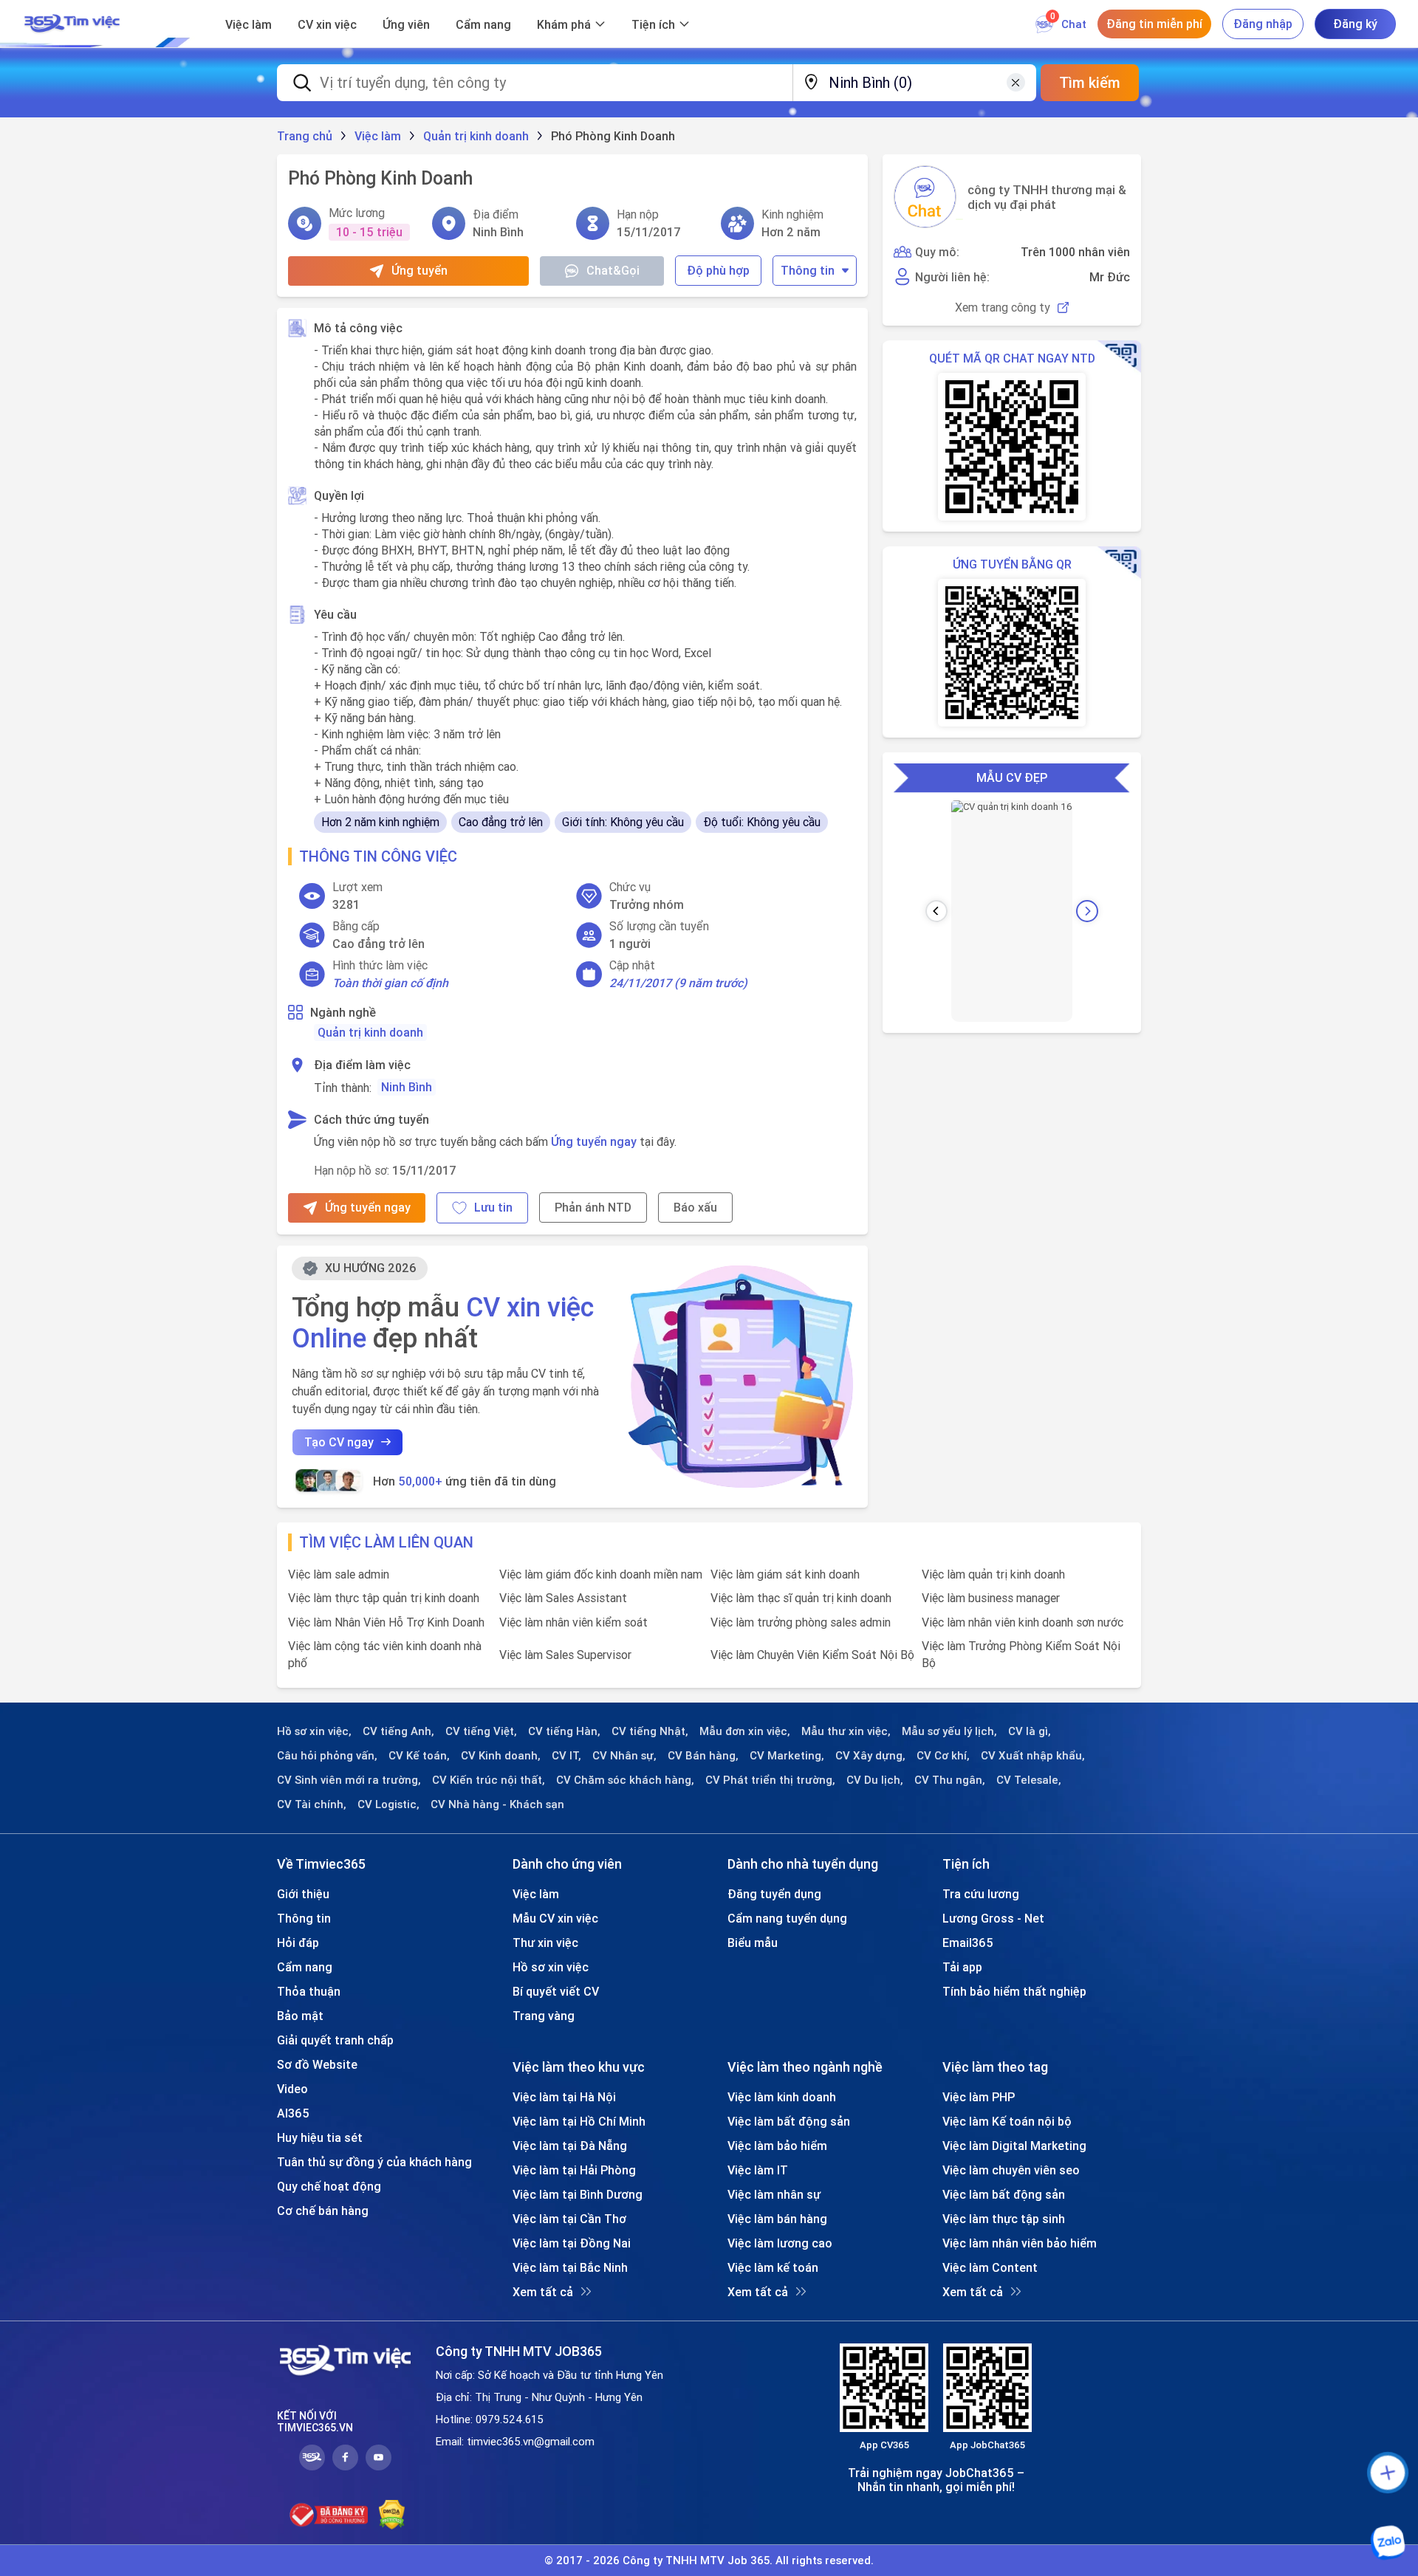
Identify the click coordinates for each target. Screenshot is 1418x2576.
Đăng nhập (1263, 24)
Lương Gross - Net (993, 1918)
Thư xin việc (545, 1943)
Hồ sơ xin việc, (314, 1731)
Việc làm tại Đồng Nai (572, 2243)
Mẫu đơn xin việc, (745, 1731)
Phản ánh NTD (593, 1207)
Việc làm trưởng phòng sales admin (801, 1622)
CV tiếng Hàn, (564, 1731)
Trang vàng (544, 2016)
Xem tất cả (543, 2292)
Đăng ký (1355, 24)
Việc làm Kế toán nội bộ (1007, 2121)
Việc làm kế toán (773, 2267)
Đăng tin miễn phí (1154, 24)
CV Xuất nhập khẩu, (1033, 1756)
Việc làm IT (758, 2170)
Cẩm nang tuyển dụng (787, 1918)
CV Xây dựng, (870, 1756)
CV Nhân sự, (624, 1756)
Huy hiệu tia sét (320, 2137)
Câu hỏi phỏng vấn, (327, 1756)
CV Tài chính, (312, 1804)
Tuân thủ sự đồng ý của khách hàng (374, 2162)
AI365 (293, 2113)
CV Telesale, (1029, 1780)
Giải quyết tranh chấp (335, 2040)
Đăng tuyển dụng (774, 1894)
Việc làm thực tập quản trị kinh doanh (384, 1598)
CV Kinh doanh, (501, 1756)
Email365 (968, 1943)
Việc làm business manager (991, 1598)
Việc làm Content (990, 2267)
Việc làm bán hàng (777, 2219)
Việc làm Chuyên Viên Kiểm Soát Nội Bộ (812, 1655)
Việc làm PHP (979, 2097)
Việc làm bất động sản (789, 2121)
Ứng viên (406, 24)
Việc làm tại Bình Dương (578, 2194)
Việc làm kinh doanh (782, 2097)
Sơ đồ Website (317, 2064)
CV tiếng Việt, (481, 1731)
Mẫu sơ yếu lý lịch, (949, 1731)
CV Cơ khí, (943, 1756)
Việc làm (249, 24)
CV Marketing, (787, 1756)
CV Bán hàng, (703, 1756)
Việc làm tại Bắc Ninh (570, 2267)
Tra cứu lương (981, 1894)
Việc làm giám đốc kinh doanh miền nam (601, 1574)
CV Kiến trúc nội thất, (489, 1780)
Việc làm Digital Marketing (1014, 2146)
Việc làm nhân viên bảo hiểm (1020, 2243)
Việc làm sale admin (339, 1574)
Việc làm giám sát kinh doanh (785, 1574)
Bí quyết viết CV (556, 1991)
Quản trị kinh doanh (370, 1032)
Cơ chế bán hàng (323, 2211)
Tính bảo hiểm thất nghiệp (1014, 1991)
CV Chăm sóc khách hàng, (625, 1780)
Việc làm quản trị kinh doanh (993, 1574)
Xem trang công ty (1003, 308)
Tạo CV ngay (339, 1442)
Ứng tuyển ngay (594, 1141)
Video (292, 2089)
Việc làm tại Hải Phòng (574, 2170)
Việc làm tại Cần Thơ (569, 2219)
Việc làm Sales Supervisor (565, 1655)
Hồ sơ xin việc (551, 1967)
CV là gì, (1030, 1731)
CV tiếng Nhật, (650, 1731)
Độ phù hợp (718, 270)
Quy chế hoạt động (329, 2186)
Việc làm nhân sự (774, 2194)
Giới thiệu (303, 1894)
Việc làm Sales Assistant (563, 1598)
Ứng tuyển (419, 270)
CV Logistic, (388, 1804)
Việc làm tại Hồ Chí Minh (579, 2121)
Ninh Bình (407, 1087)
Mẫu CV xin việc (555, 1918)
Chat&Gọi (613, 270)
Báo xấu (695, 1207)
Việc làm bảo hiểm (777, 2146)
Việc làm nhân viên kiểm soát (573, 1622)
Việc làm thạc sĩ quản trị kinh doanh (801, 1598)
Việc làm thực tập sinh (1004, 2219)
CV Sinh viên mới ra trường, (349, 1780)
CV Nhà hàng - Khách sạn (497, 1804)
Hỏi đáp (298, 1943)
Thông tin (808, 270)
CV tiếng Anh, (398, 1731)
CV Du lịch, (875, 1780)
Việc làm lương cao (780, 2243)
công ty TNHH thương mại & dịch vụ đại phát (1047, 197)
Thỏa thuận (309, 1991)
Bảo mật (300, 2016)
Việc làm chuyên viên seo (1011, 2170)
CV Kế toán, (419, 1756)
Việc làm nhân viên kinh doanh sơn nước (1023, 1622)
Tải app (962, 1967)
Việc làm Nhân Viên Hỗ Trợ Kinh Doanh (386, 1622)
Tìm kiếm (1090, 82)
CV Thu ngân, (950, 1780)
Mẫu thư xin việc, (846, 1731)
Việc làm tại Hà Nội (564, 2097)
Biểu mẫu (753, 1943)
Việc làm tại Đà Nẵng (570, 2146)
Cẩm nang (483, 24)
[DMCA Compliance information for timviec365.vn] (392, 2515)
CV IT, (566, 1756)
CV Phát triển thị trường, (770, 1780)
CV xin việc (327, 24)
